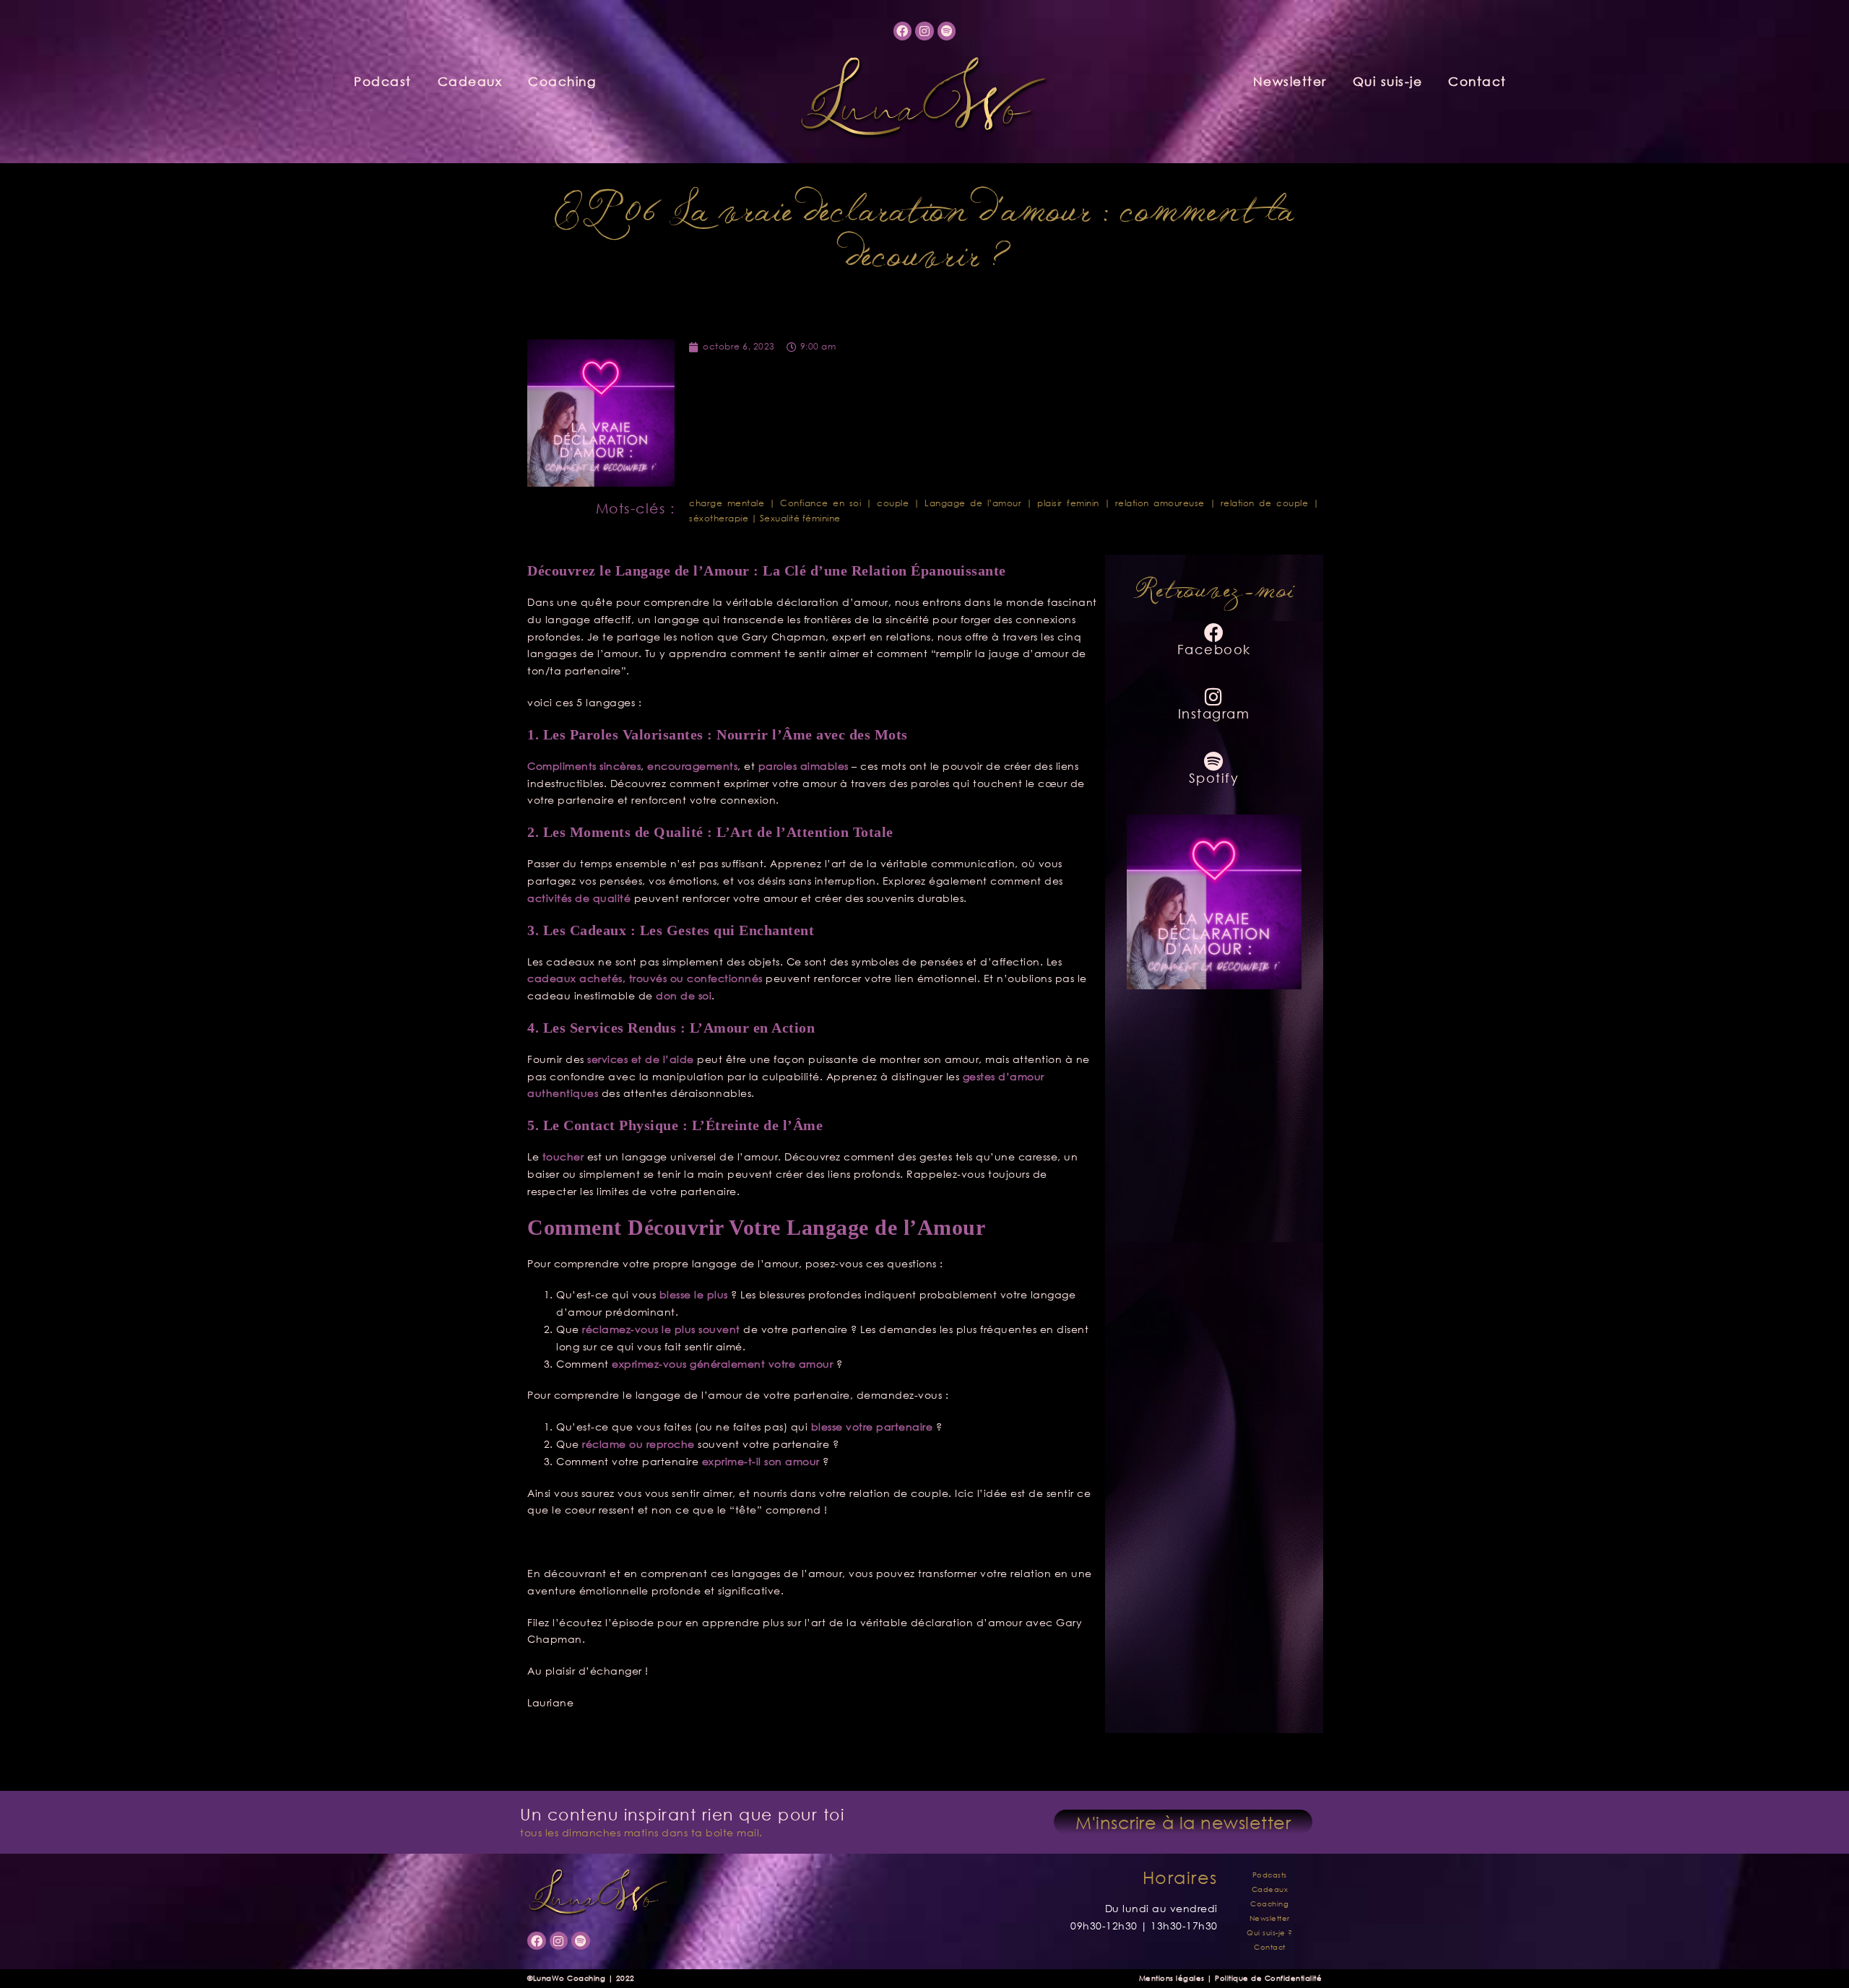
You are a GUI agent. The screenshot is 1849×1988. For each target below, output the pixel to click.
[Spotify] (947, 31)
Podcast (383, 81)
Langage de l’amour (973, 503)
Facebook (1214, 649)
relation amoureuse (1160, 503)
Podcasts (1270, 1875)
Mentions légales (1172, 1978)
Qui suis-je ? (1270, 1933)
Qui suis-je (1388, 81)
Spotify (1214, 778)
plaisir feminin (1068, 503)
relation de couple (1264, 503)
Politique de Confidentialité (1268, 1978)
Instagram (1214, 713)
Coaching (562, 81)
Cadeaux (470, 81)
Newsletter (1290, 81)
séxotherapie (719, 518)
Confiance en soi (820, 503)
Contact (1477, 81)
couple (893, 503)
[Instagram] (924, 31)
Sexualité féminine (800, 518)
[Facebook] (903, 31)
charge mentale (727, 503)
